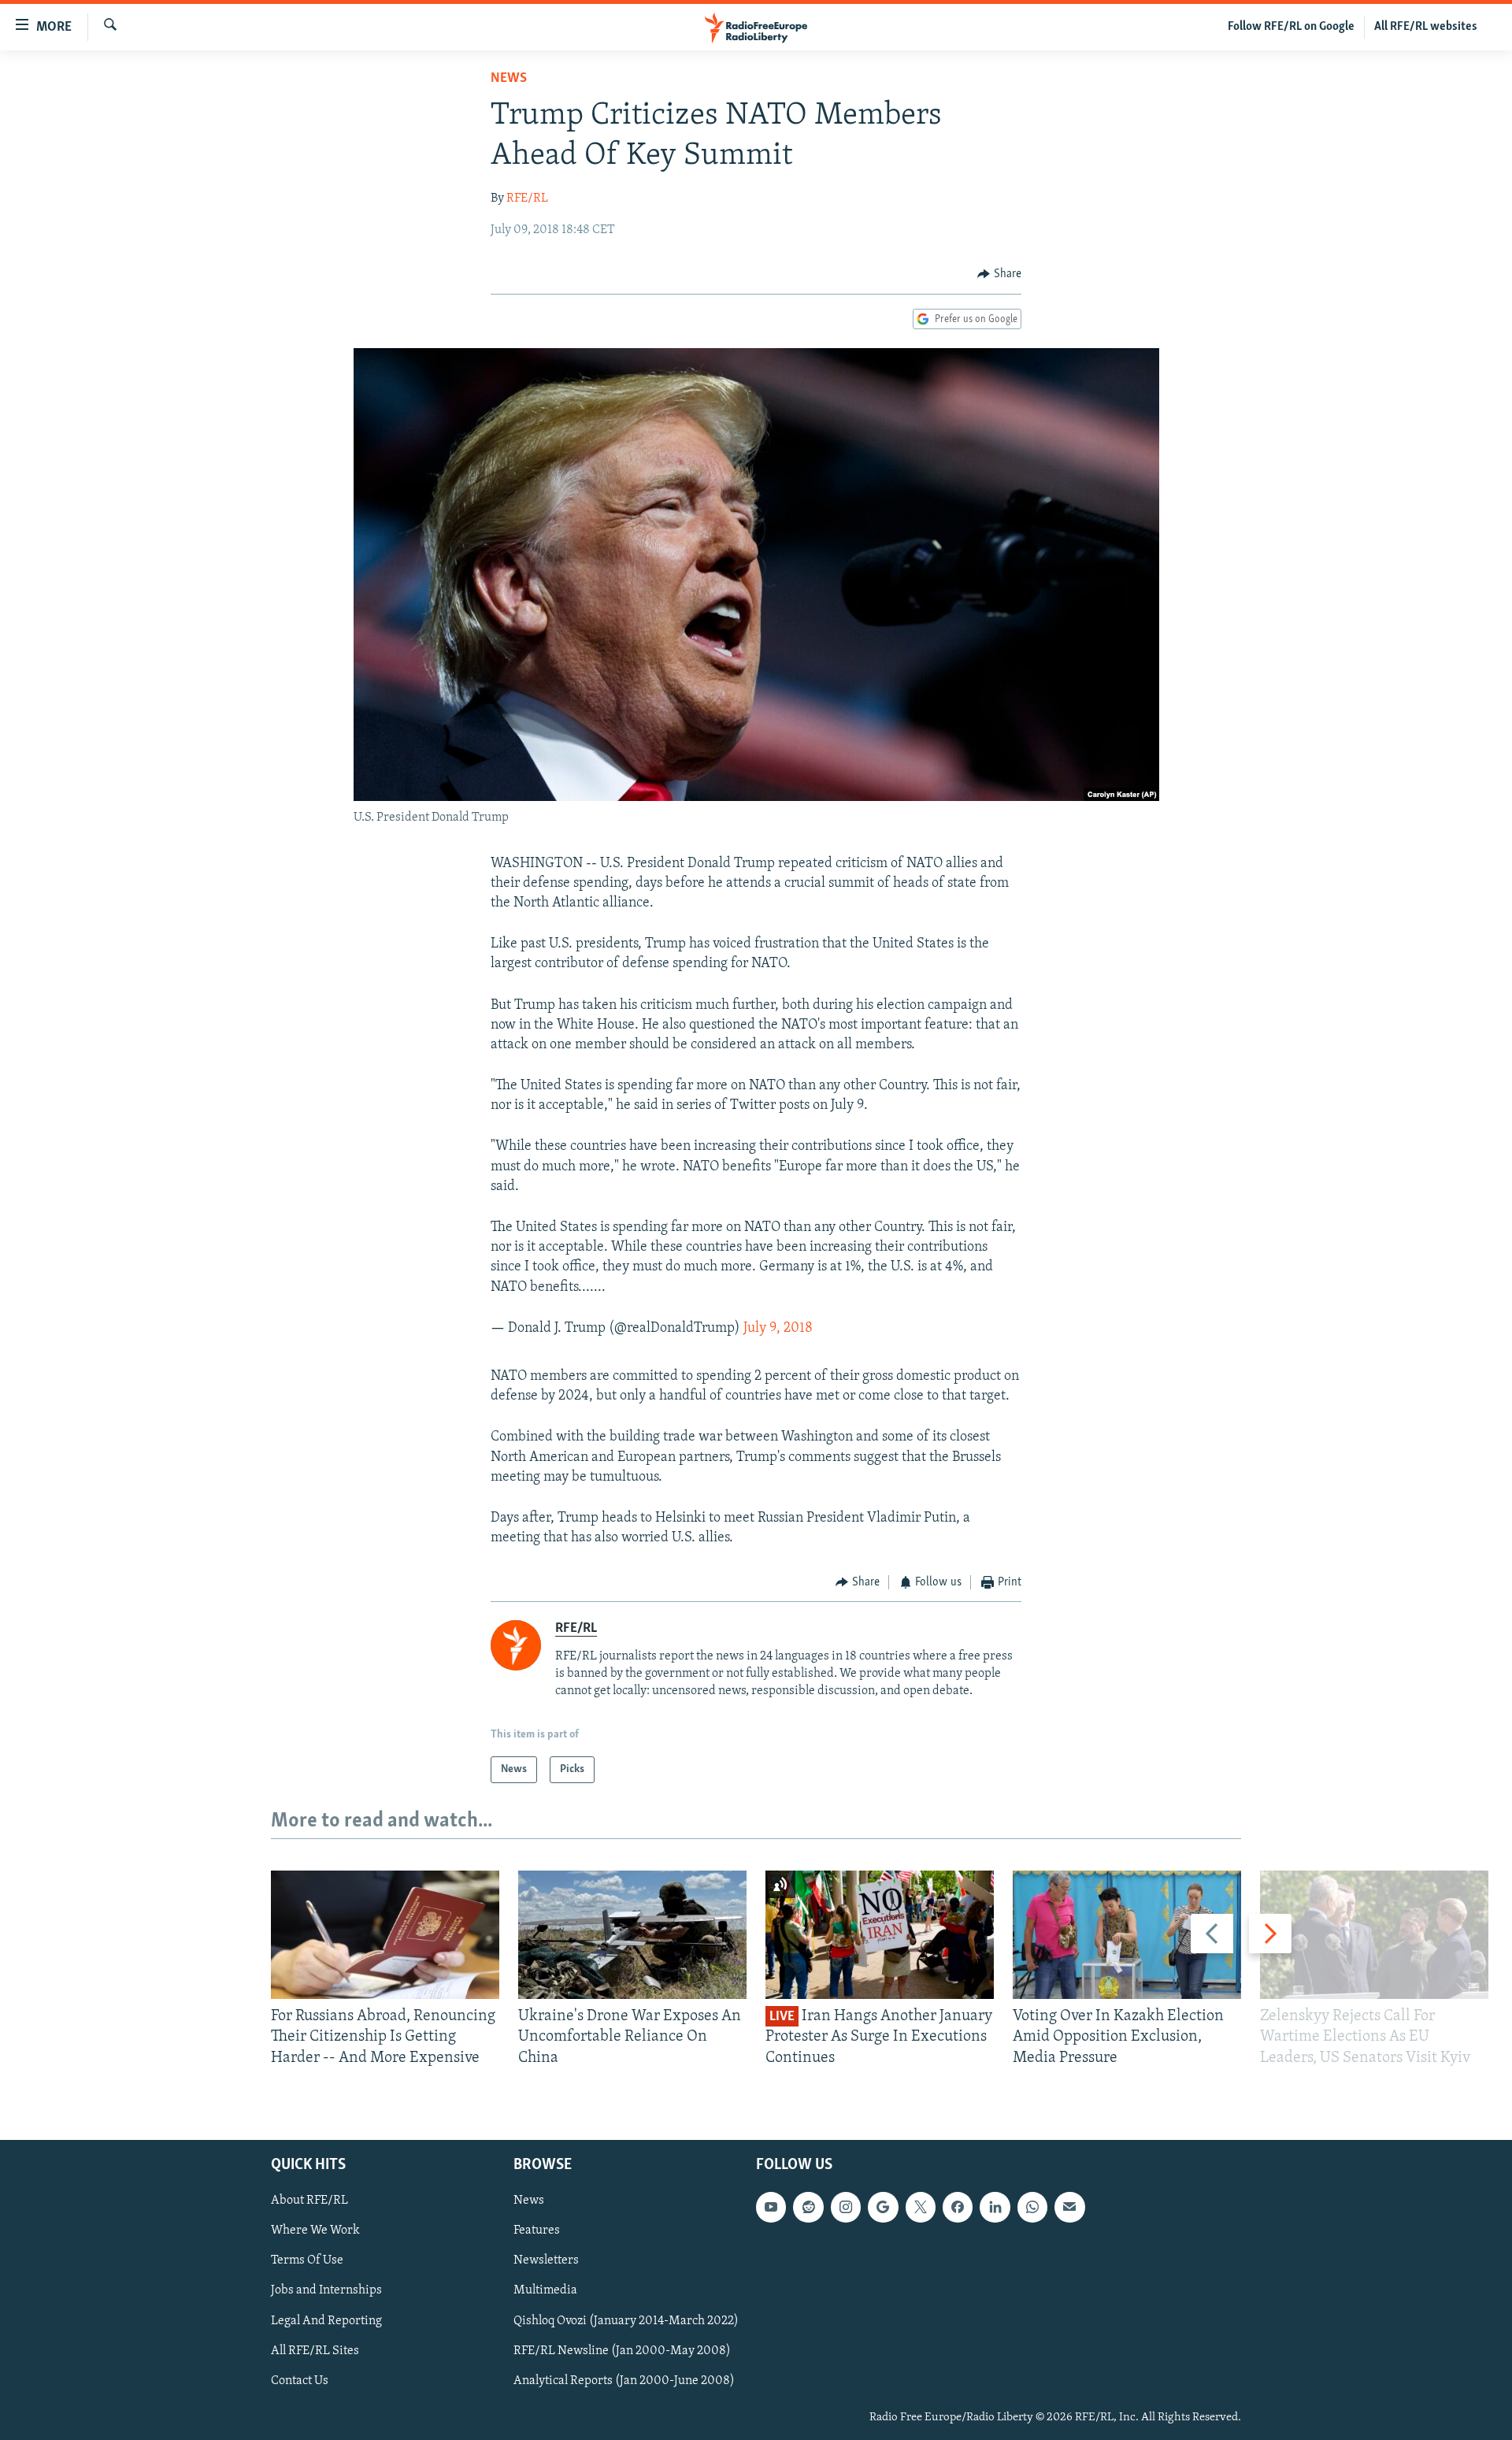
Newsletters (546, 2261)
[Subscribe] (1069, 2207)
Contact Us (300, 2381)
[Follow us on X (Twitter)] (921, 2207)
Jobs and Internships (326, 2291)
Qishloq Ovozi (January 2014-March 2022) (626, 2321)
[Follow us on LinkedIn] (995, 2207)
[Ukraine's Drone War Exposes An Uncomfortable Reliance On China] (632, 1935)
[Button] (999, 274)
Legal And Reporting (326, 2321)
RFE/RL (527, 198)
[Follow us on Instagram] (846, 2207)
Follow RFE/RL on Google (1291, 27)
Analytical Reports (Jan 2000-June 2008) (624, 2381)
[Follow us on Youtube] (771, 2207)
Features (537, 2231)
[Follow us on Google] (883, 2207)
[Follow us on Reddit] (808, 2207)
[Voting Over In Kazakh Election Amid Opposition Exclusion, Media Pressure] (1127, 1935)
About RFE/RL (309, 2201)
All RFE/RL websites (1426, 27)
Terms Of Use (307, 2261)
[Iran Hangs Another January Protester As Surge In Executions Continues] (880, 1935)
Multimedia (545, 2291)
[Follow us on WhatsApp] (1032, 2207)
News (509, 79)
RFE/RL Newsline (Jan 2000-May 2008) (622, 2351)
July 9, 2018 (778, 1329)
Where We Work (315, 2231)
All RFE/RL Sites (315, 2351)
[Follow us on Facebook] (958, 2207)
